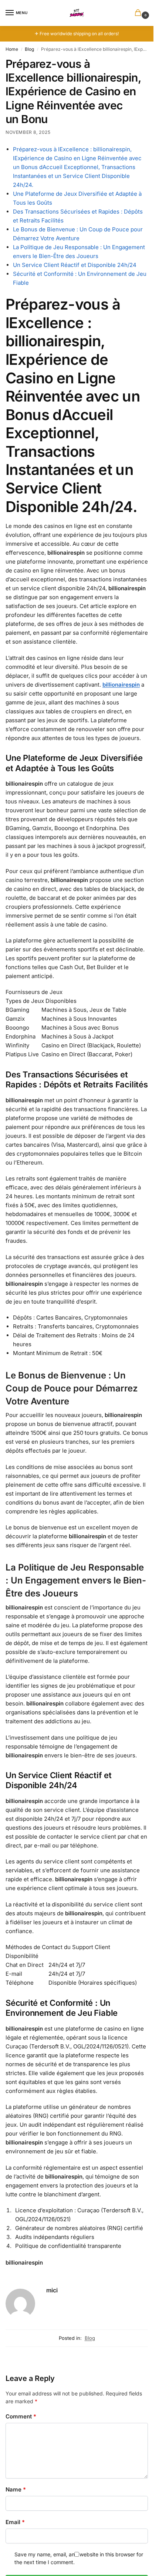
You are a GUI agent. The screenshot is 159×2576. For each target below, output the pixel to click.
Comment (21, 2416)
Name (16, 2489)
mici (52, 2290)
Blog (29, 49)
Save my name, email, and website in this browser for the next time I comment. (79, 2558)
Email (15, 2522)
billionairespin (121, 685)
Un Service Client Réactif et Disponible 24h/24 (75, 265)
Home (12, 49)
